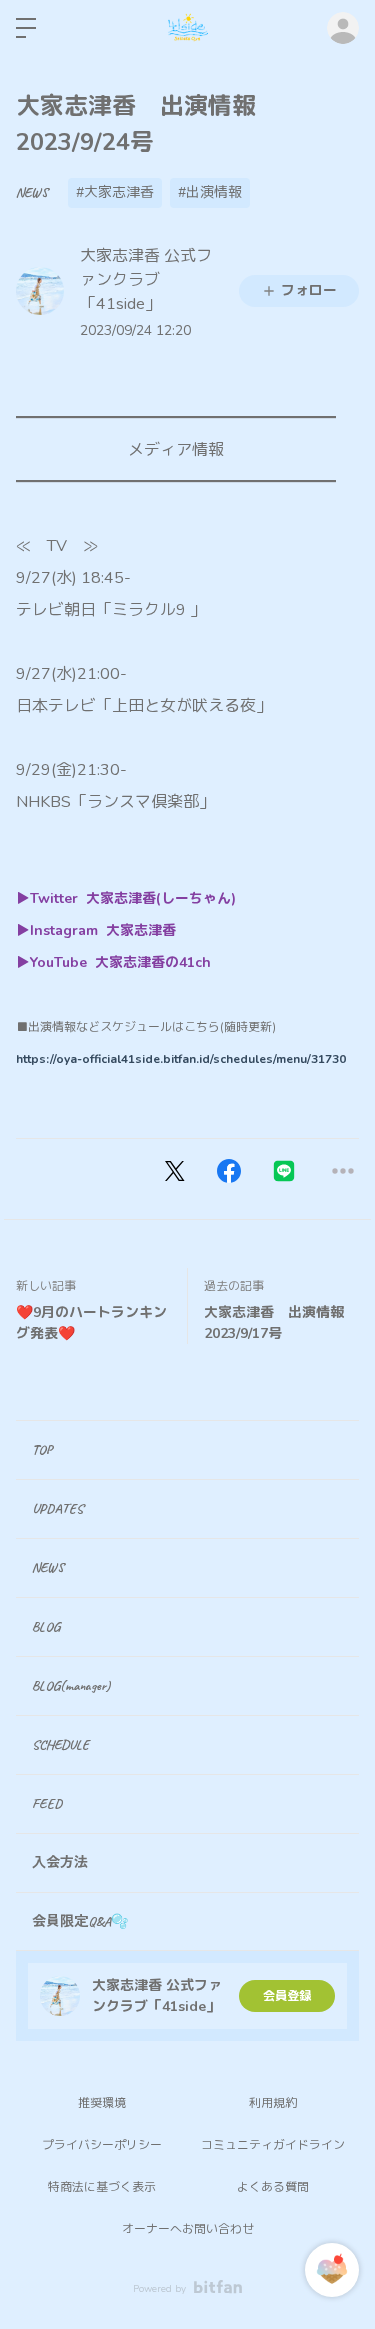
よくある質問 (273, 2187)
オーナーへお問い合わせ (188, 2229)
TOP (42, 1449)
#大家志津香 (115, 192)
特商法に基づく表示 (102, 2187)
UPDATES (57, 1508)
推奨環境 (102, 2103)
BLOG (46, 1626)
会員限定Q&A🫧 (80, 1921)
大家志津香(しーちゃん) (163, 898)
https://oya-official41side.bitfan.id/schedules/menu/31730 (181, 1059)
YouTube (62, 962)
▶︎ (23, 962)
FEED (47, 1803)
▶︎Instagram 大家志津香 (98, 930)
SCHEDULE (60, 1744)
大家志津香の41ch (153, 962)
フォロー (309, 290)
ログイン (343, 28)
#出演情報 (210, 192)
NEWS (32, 192)
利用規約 (273, 2103)
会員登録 (287, 1996)
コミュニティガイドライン (273, 2145)
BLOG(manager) (71, 1685)
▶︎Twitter (51, 898)
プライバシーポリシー (102, 2145)
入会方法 (60, 1862)
